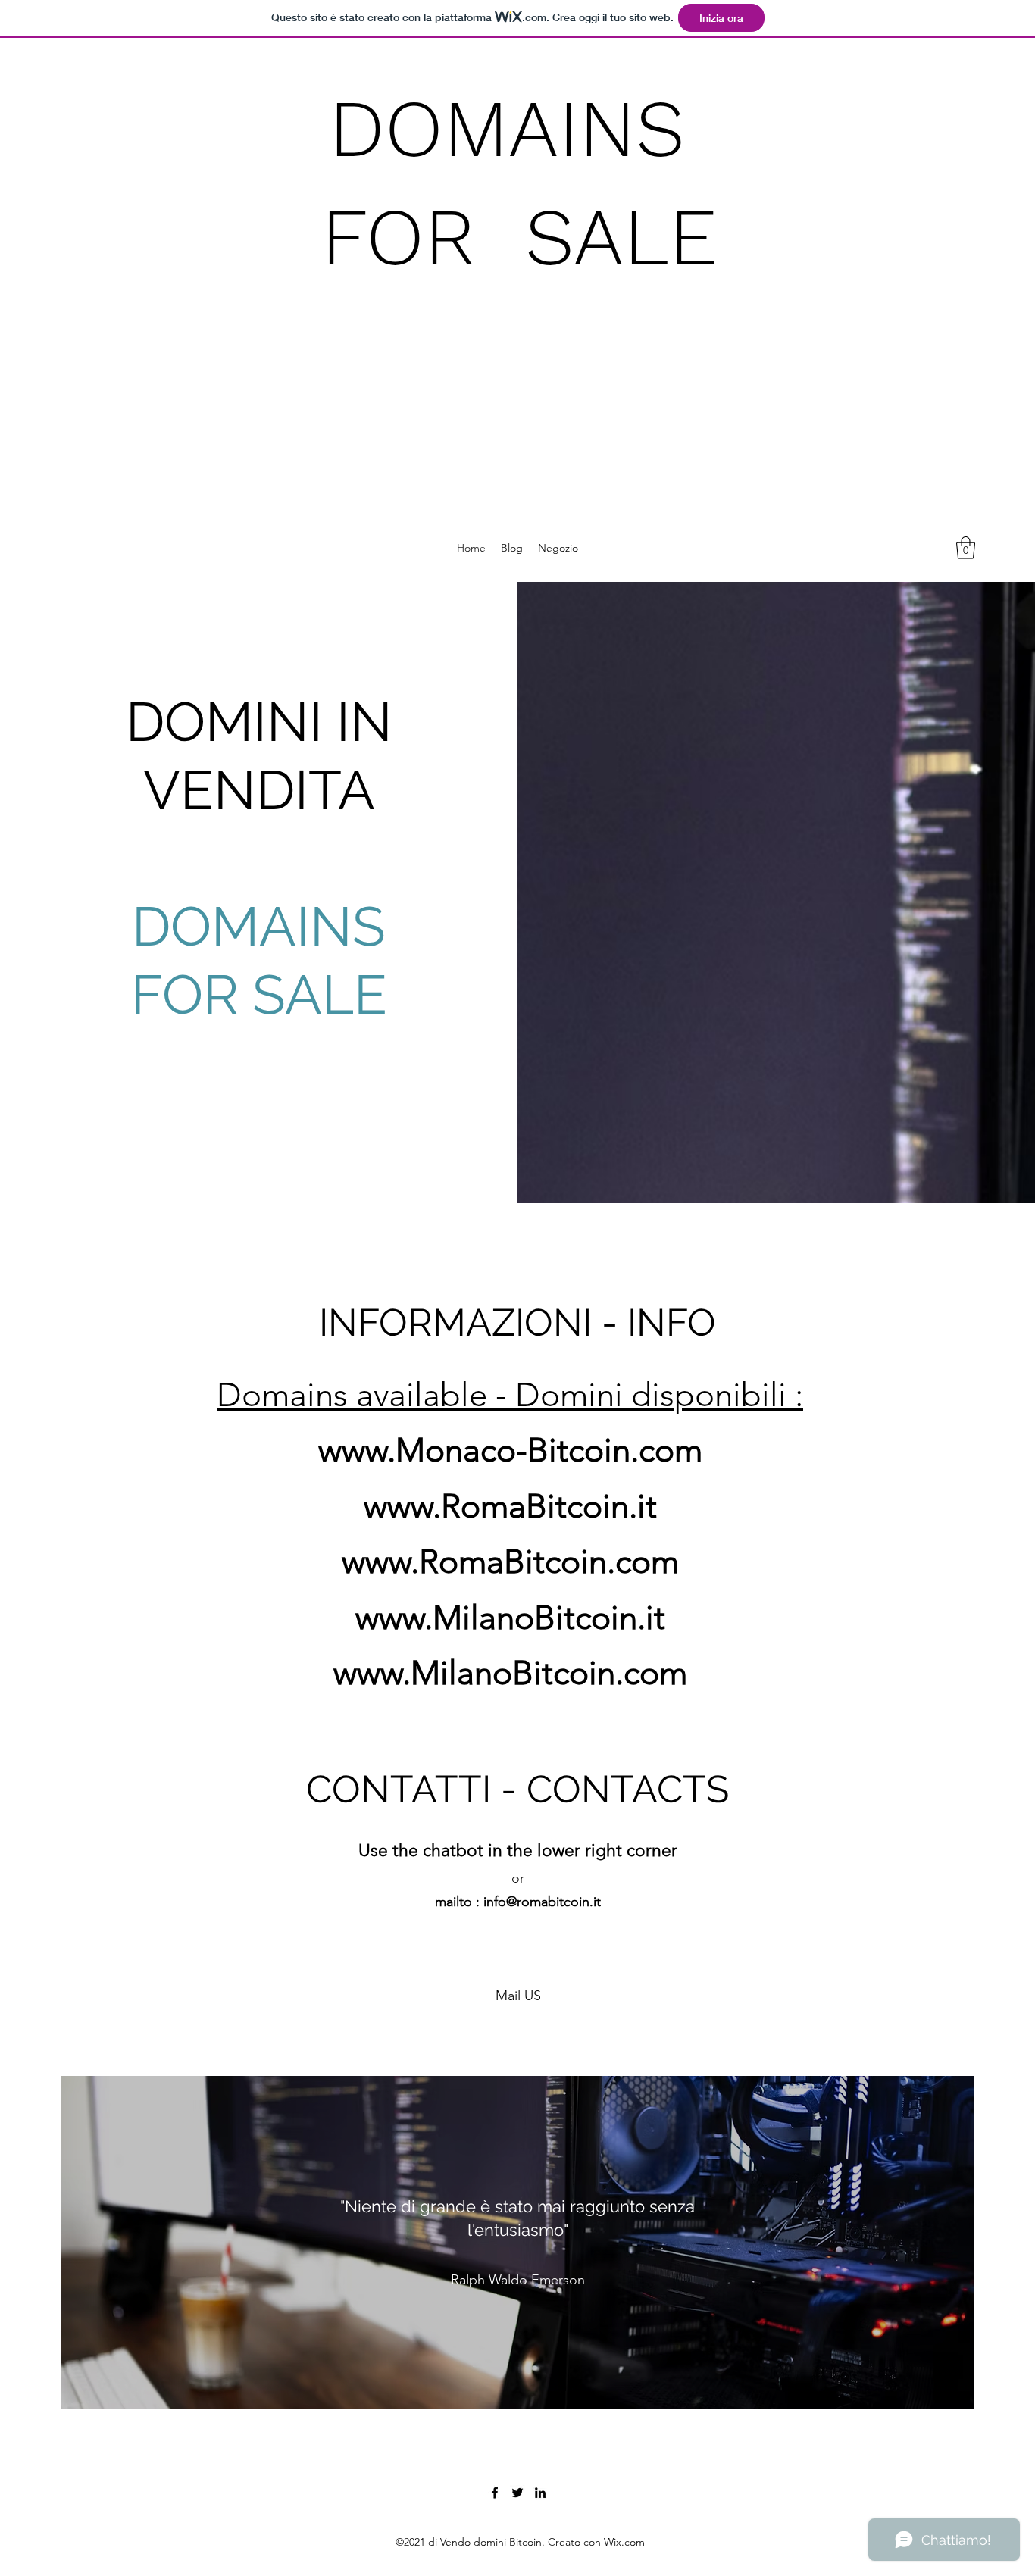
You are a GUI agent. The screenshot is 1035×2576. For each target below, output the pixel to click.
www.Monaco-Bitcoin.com (510, 1450)
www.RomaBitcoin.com (510, 1562)
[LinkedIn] (540, 2493)
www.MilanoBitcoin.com (510, 1673)
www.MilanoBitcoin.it (510, 1618)
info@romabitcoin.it (542, 1902)
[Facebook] (495, 2493)
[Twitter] (517, 2493)
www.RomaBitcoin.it (510, 1506)
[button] (966, 548)
